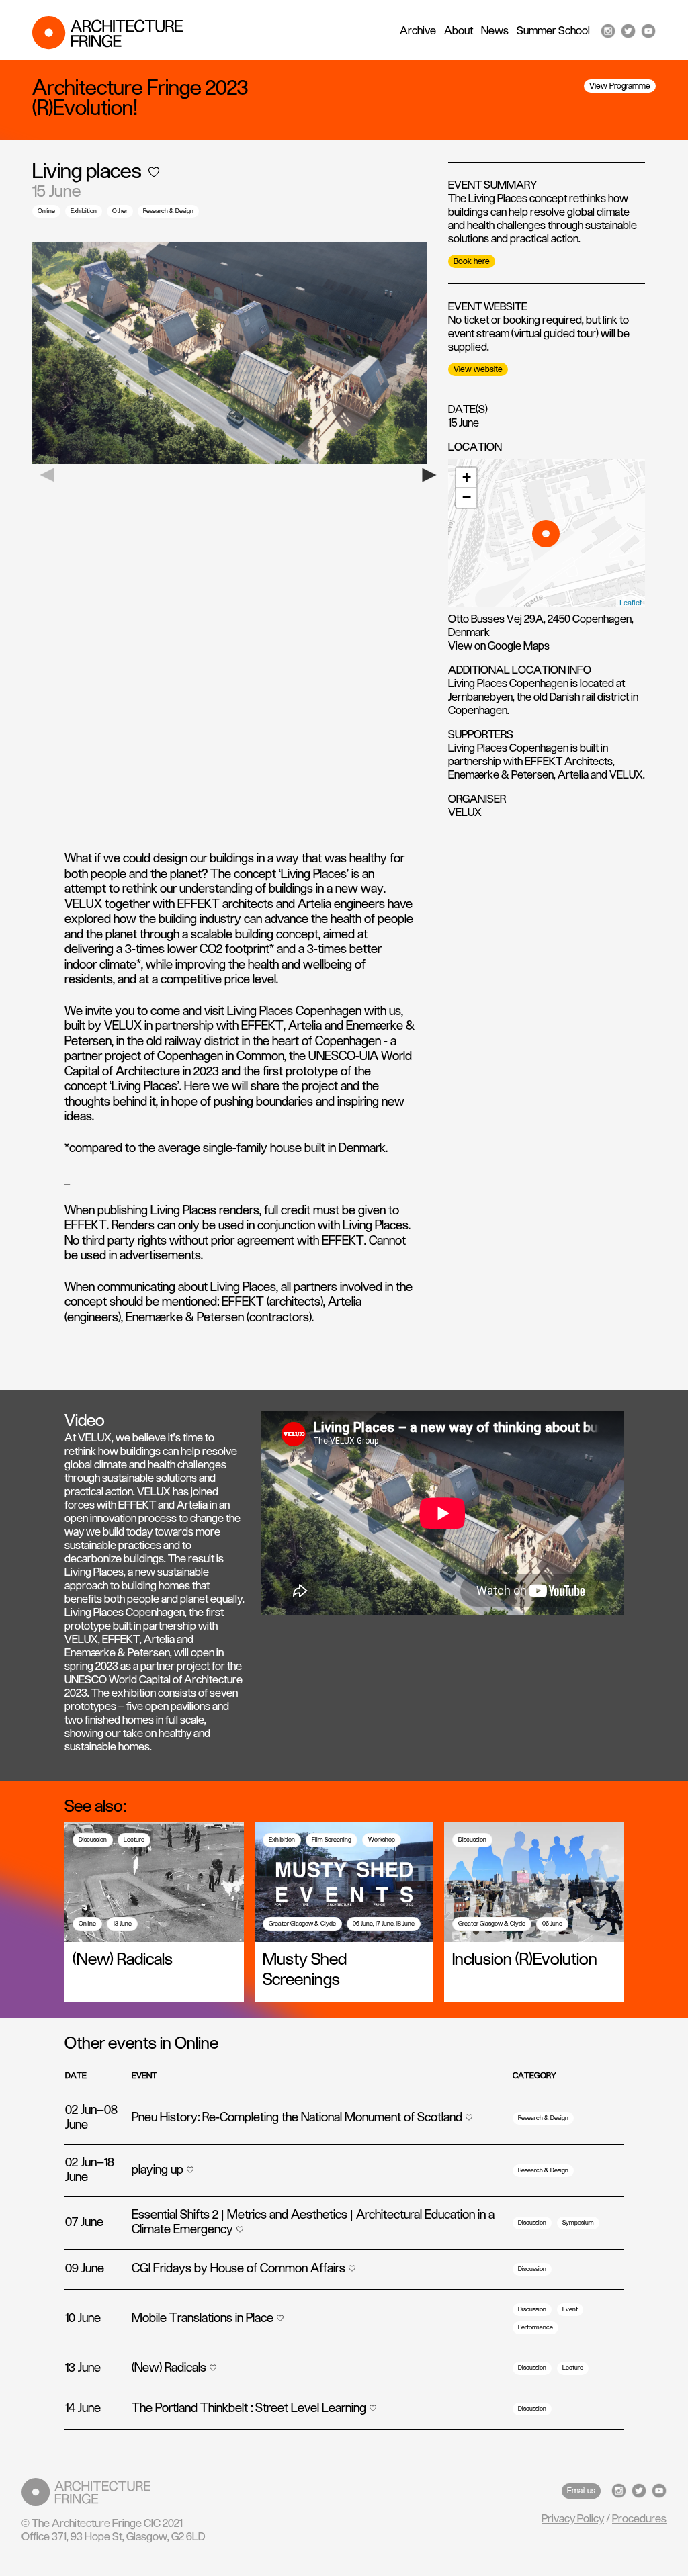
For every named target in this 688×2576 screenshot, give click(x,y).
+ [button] (467, 477)
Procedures (639, 2519)
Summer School (553, 31)
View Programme (620, 86)
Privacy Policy (573, 2519)
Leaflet (631, 602)
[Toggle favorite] (154, 172)
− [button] (467, 497)
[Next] (435, 475)
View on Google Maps (499, 646)
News (495, 31)
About (459, 31)
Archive (418, 31)
